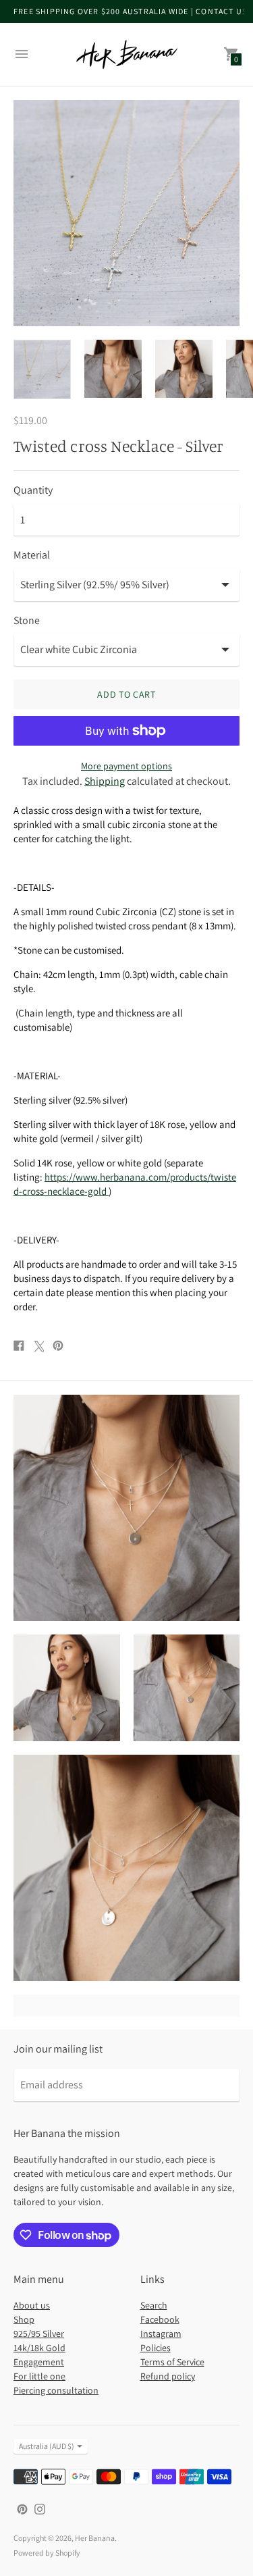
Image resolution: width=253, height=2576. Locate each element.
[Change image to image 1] (42, 369)
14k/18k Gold (39, 2348)
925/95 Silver (39, 2334)
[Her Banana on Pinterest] (22, 2508)
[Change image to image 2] (113, 369)
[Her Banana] (127, 54)
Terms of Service (172, 2362)
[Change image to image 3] (184, 369)
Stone (27, 621)
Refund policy (168, 2376)
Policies (156, 2348)
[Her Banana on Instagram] (40, 2508)
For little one (39, 2376)
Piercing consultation (56, 2390)
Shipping (105, 781)
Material (32, 555)
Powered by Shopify (47, 2553)
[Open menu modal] (22, 54)
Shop (24, 2319)
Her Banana (95, 2538)
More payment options (126, 766)
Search (154, 2305)
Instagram (161, 2334)
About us (32, 2305)
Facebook (160, 2319)
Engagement (39, 2362)
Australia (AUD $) (47, 2446)
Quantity (33, 490)
